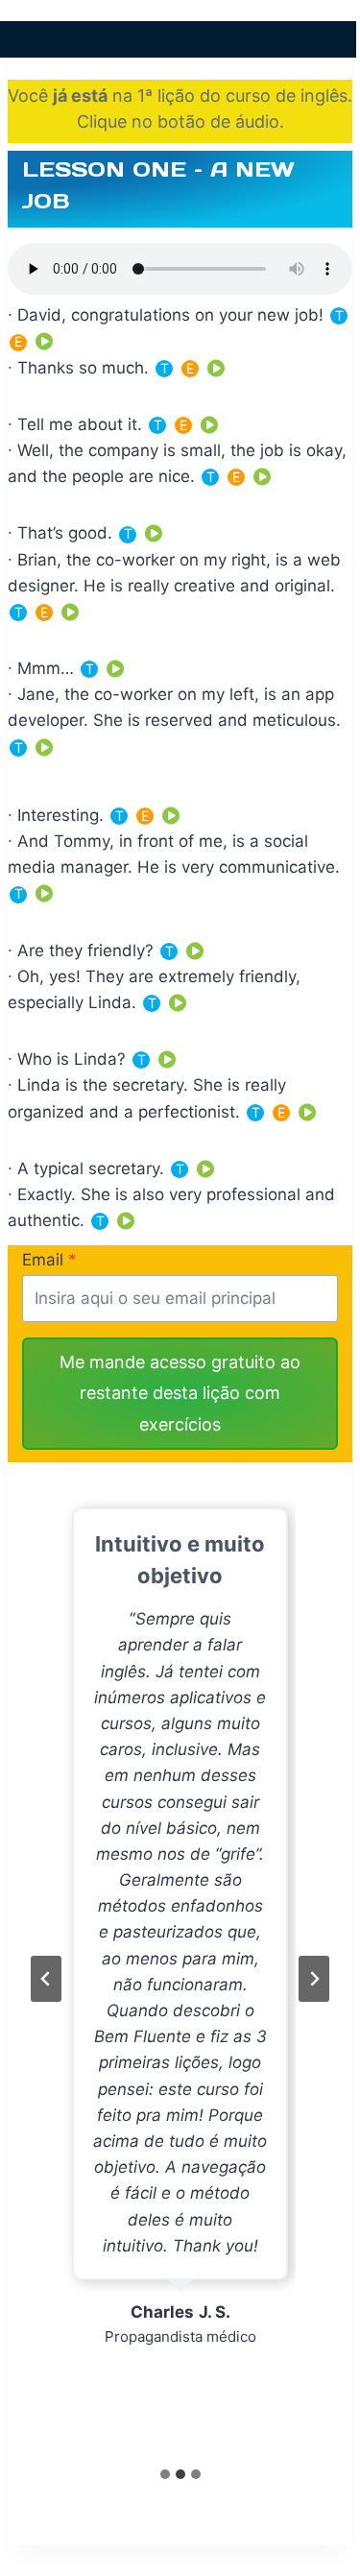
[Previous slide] (46, 1979)
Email (49, 1260)
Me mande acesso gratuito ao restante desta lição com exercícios (180, 1393)
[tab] (165, 2474)
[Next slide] (314, 1979)
